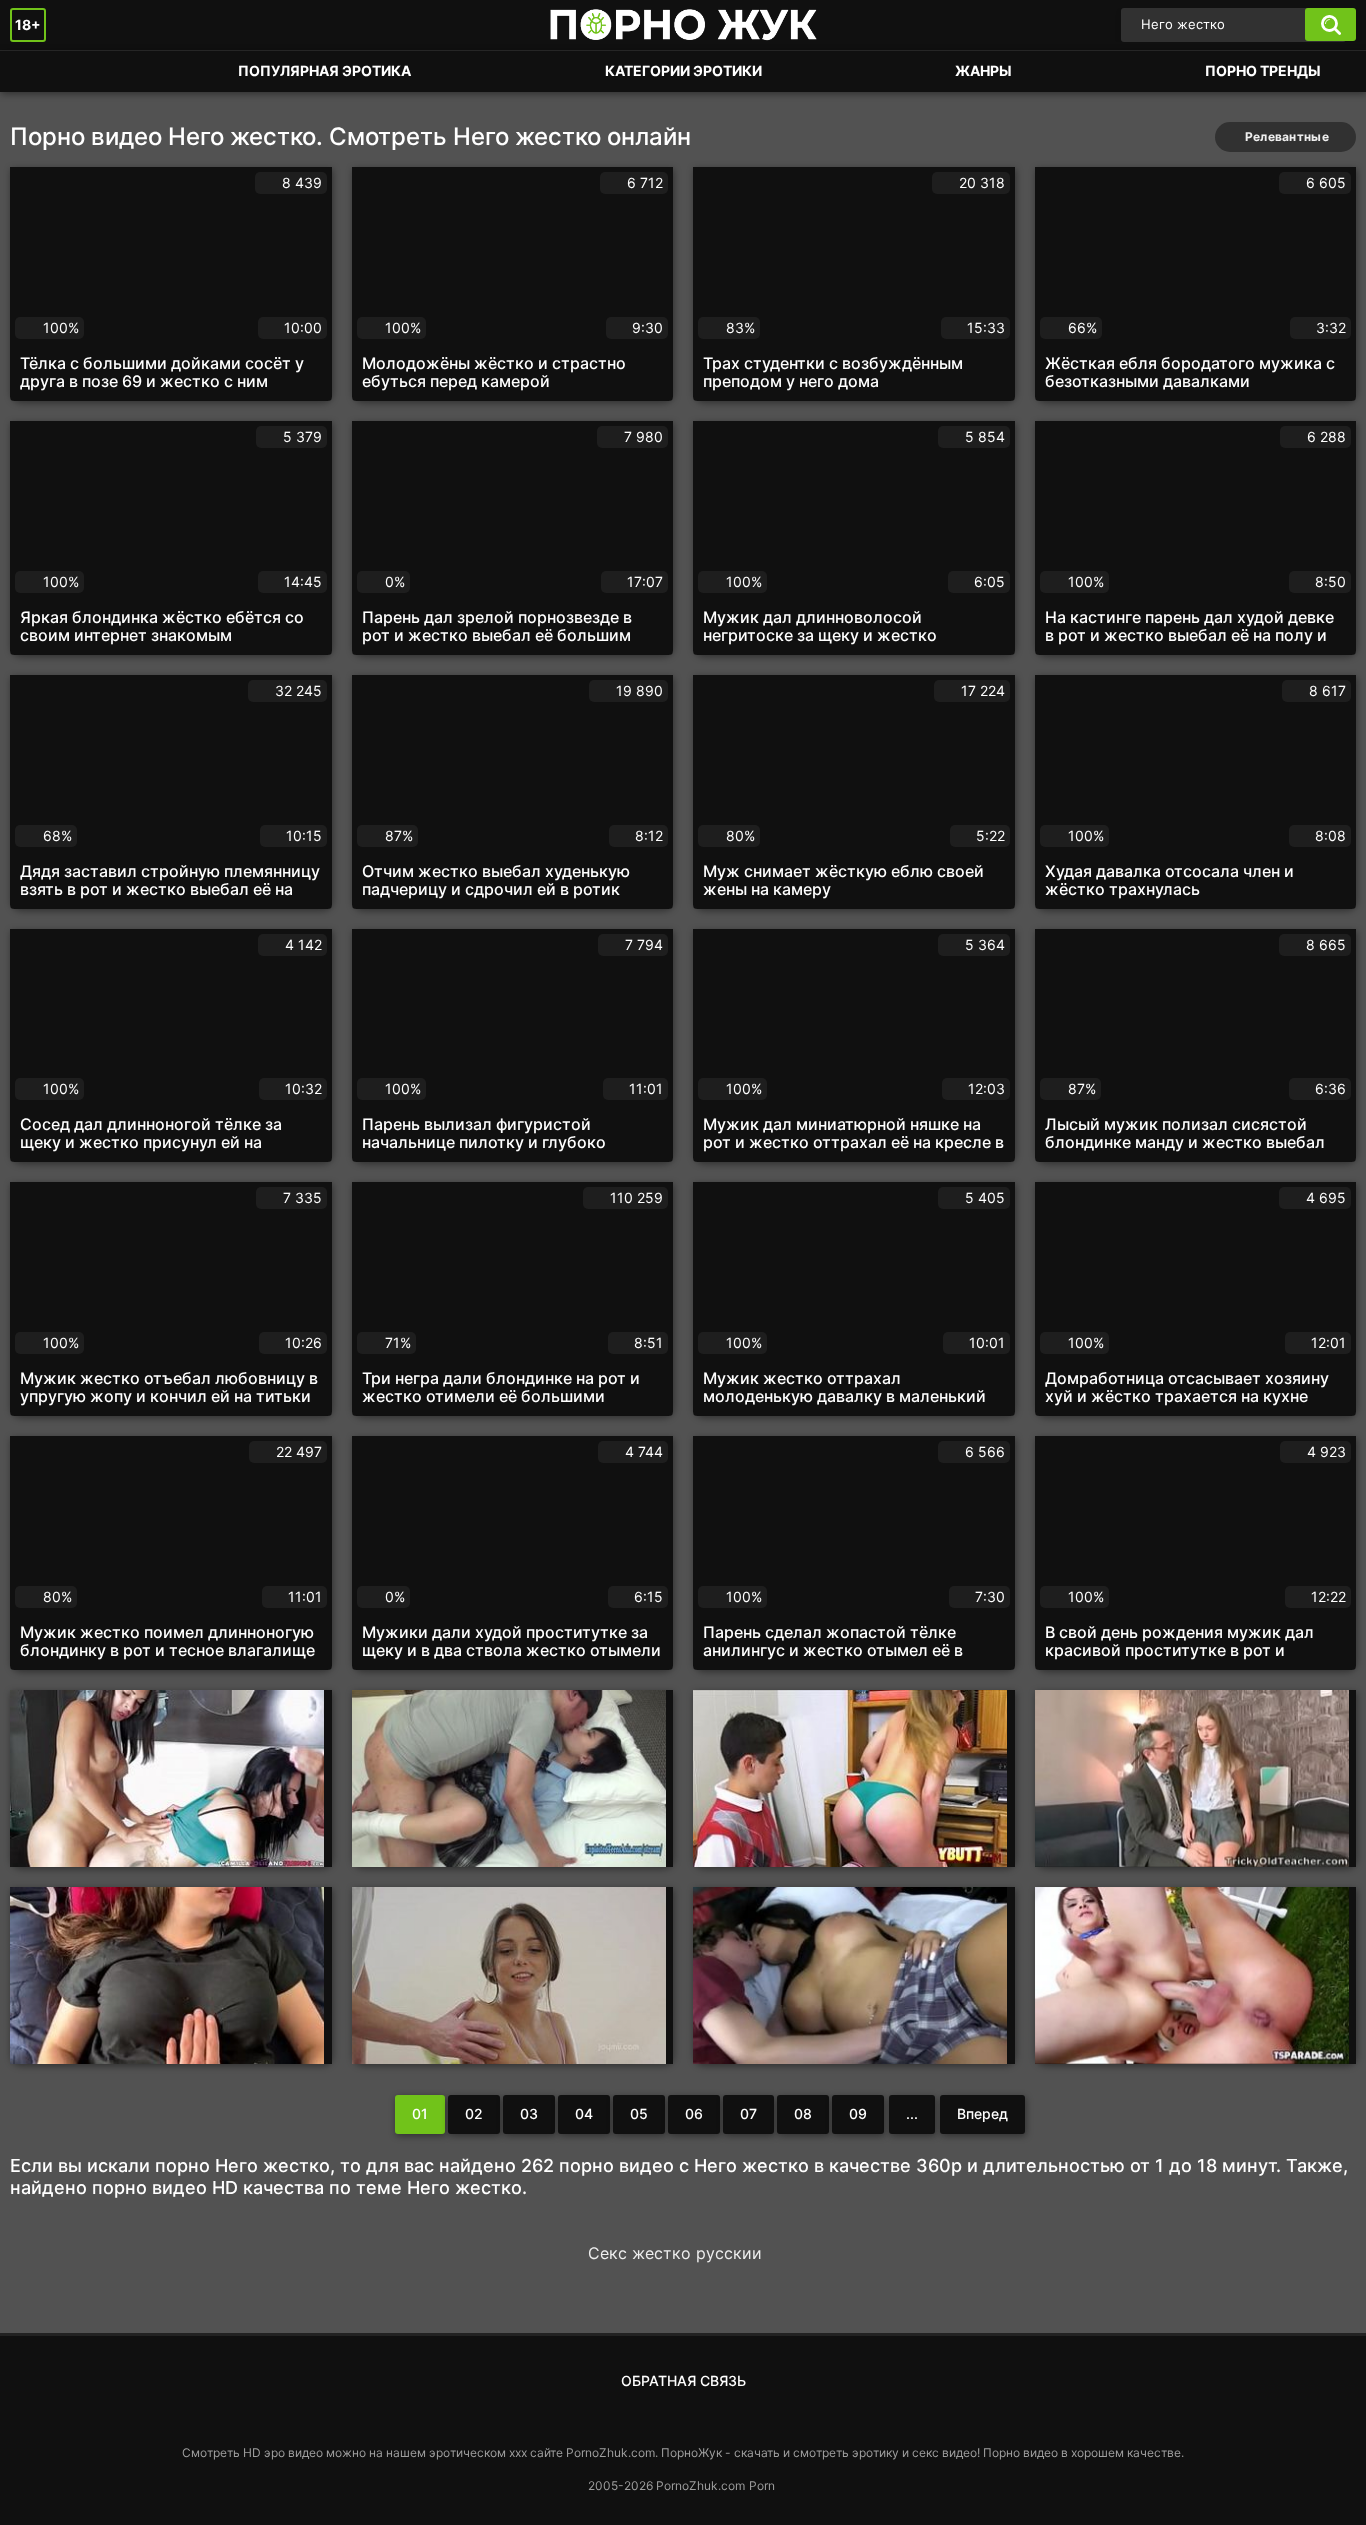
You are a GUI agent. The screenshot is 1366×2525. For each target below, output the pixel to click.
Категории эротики (683, 70)
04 (584, 2113)
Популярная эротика (324, 70)
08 (803, 2113)
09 (858, 2113)
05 (639, 2113)
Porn (762, 2485)
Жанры (983, 70)
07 (748, 2113)
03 (529, 2113)
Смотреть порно (45, 71)
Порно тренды (1263, 70)
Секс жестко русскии (675, 2253)
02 (474, 2113)
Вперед (982, 2113)
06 (694, 2113)
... (912, 2113)
